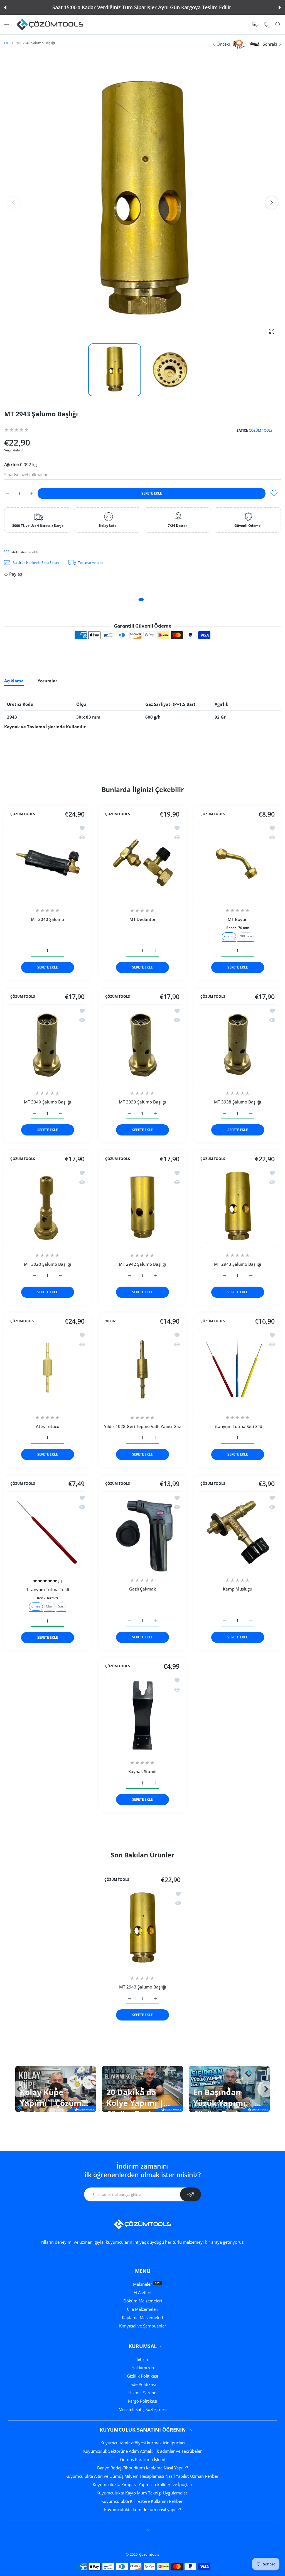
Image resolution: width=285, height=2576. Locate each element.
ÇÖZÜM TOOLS (261, 430)
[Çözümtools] (50, 24)
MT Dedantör (142, 920)
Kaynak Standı (142, 1772)
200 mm (245, 936)
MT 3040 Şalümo (47, 920)
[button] (5, 8)
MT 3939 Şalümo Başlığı (142, 1102)
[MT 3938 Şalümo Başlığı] (238, 1045)
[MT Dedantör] (142, 862)
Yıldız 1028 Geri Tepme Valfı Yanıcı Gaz (142, 1427)
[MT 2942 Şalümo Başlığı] (142, 1207)
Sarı (61, 1606)
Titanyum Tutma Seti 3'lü (238, 1427)
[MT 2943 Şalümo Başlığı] (238, 1207)
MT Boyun (238, 920)
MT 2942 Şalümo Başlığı (142, 1264)
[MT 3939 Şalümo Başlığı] (142, 1045)
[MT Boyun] (238, 862)
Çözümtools (149, 2554)
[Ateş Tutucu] (47, 1369)
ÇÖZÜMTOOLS (22, 1321)
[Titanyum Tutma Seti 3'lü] (238, 1369)
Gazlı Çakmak (142, 1589)
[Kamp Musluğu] (238, 1532)
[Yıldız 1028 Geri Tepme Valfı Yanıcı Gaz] (142, 1369)
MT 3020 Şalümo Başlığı (47, 1264)
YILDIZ (110, 1321)
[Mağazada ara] (278, 25)
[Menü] (7, 25)
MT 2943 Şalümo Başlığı (238, 1264)
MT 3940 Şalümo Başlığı (47, 1102)
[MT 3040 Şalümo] (47, 862)
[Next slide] (266, 2089)
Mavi (50, 1606)
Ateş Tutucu (48, 1427)
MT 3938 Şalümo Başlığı (238, 1102)
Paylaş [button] (16, 574)
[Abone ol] (191, 2194)
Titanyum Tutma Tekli (48, 1589)
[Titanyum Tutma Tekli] (47, 1532)
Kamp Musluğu (238, 1589)
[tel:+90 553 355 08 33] (267, 24)
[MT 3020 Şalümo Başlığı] (47, 1207)
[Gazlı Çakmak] (142, 1532)
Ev (6, 43)
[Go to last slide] (19, 2089)
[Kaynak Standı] (142, 1715)
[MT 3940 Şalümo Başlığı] (47, 1045)
